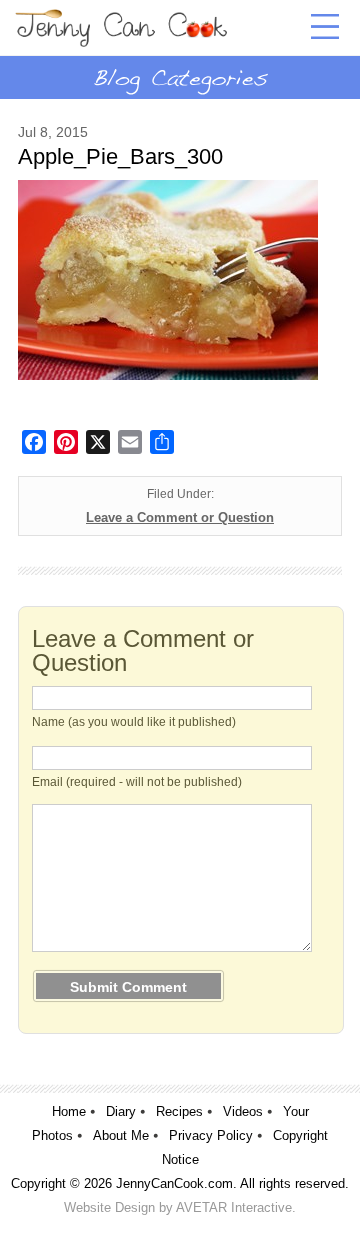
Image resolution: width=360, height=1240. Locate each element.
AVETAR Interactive (234, 1207)
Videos (243, 1111)
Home (69, 1111)
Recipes (179, 1111)
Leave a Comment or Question (180, 517)
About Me (121, 1135)
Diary (121, 1111)
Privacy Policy (211, 1135)
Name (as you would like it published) (134, 722)
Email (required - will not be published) (137, 782)
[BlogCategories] (180, 77)
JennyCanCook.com (174, 1183)
